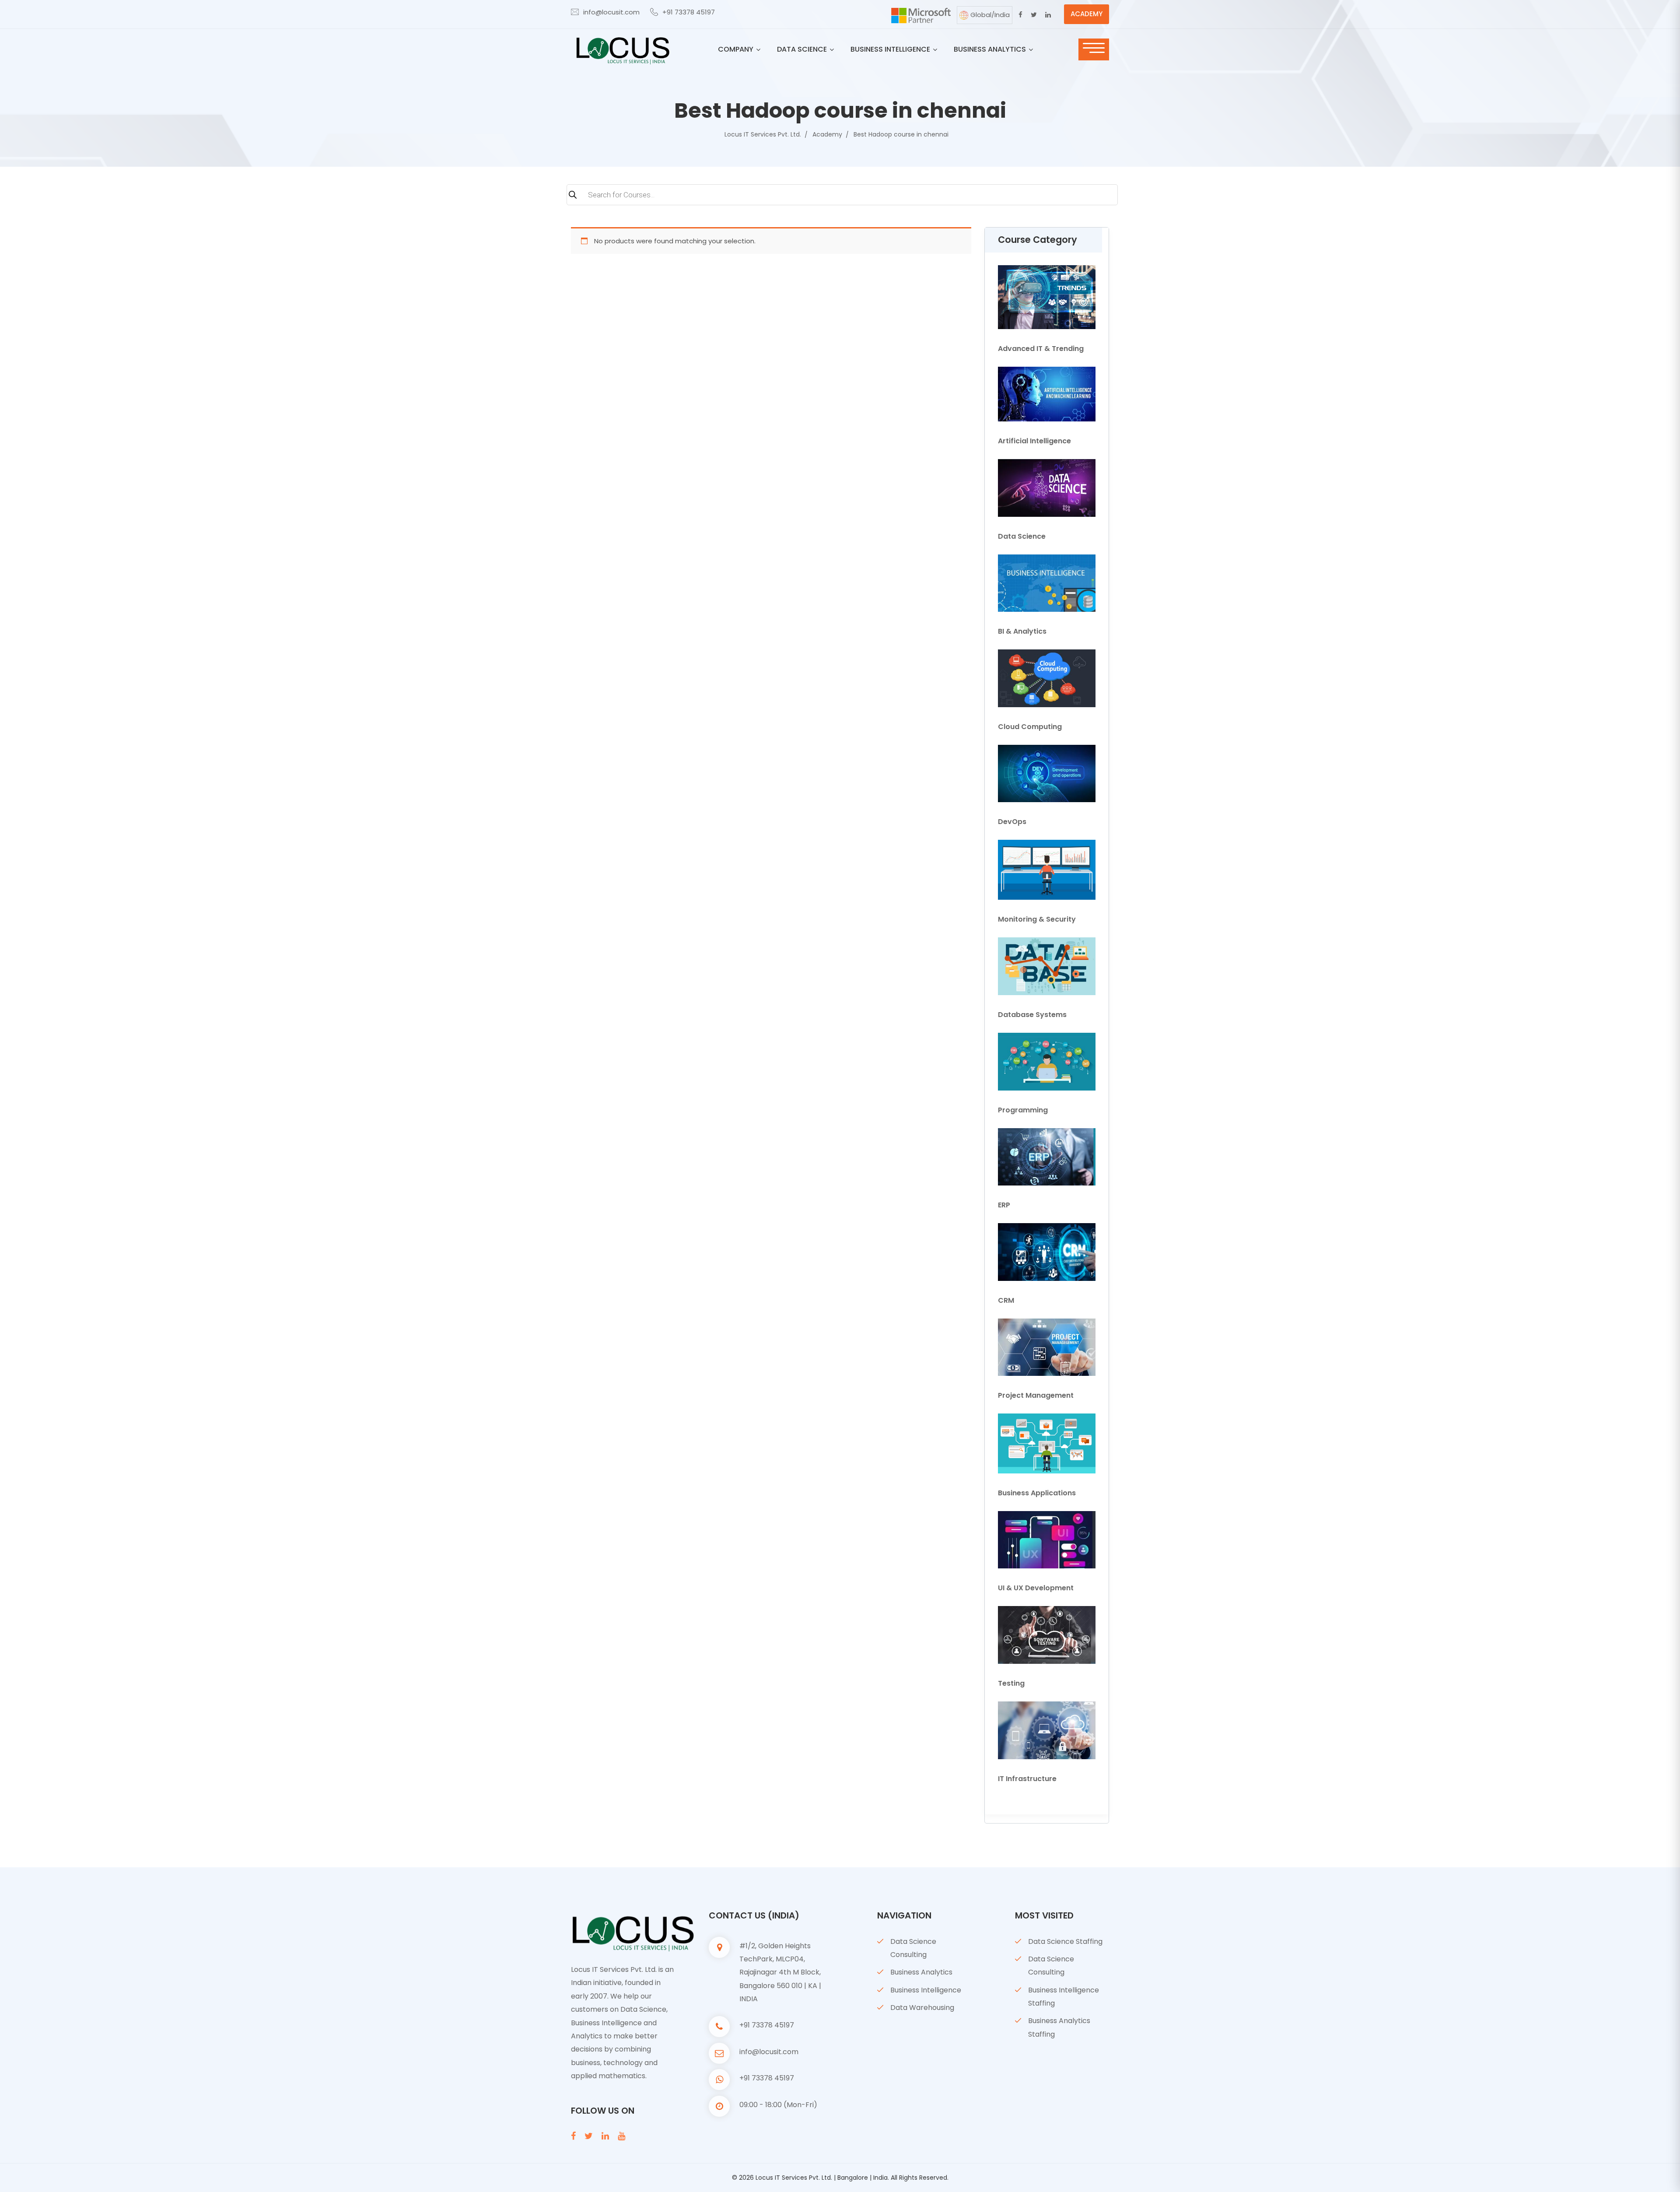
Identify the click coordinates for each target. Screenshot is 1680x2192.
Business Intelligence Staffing (1064, 1997)
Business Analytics (921, 1972)
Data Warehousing (922, 2008)
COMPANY (736, 49)
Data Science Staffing (1065, 1941)
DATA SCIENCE (802, 49)
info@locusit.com (611, 12)
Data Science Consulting (913, 1948)
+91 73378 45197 (689, 12)
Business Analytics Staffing (1059, 2027)
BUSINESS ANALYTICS (990, 49)
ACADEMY (1087, 14)
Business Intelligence (926, 1990)
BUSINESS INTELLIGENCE (890, 49)
